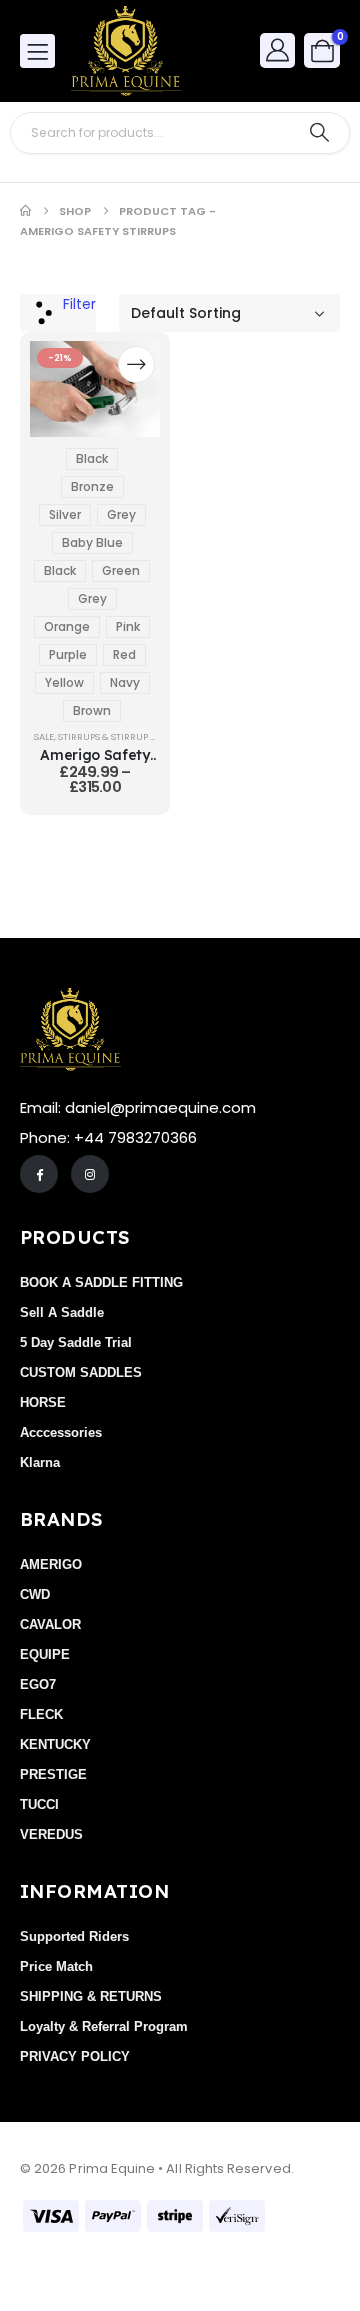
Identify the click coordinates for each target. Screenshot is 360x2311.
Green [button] (121, 570)
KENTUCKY (55, 1744)
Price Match (56, 1966)
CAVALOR (50, 1624)
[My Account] (278, 49)
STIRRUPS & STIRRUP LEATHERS (125, 736)
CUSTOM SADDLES (81, 1372)
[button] (58, 313)
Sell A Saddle (62, 1312)
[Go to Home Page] (25, 211)
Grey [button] (121, 514)
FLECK (41, 1714)
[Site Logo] (126, 51)
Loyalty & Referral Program (104, 2026)
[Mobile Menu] (37, 51)
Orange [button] (67, 626)
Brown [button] (92, 710)
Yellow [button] (64, 682)
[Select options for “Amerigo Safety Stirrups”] (136, 364)
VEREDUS (51, 1834)
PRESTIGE (53, 1774)
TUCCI (39, 1804)
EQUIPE (45, 1654)
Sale (44, 736)
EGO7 (38, 1684)
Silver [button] (65, 514)
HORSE (43, 1402)
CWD (35, 1594)
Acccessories (61, 1432)
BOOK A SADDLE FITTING (101, 1282)
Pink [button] (128, 626)
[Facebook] (39, 1174)
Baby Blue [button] (92, 542)
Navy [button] (125, 682)
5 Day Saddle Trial (76, 1342)
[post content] (95, 389)
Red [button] (124, 654)
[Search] (319, 133)
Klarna (40, 1462)
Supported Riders (74, 1936)
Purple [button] (68, 654)
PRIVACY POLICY (75, 2056)
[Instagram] (90, 1174)
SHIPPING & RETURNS (91, 1996)
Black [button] (92, 458)
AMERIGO (51, 1564)
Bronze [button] (92, 486)
